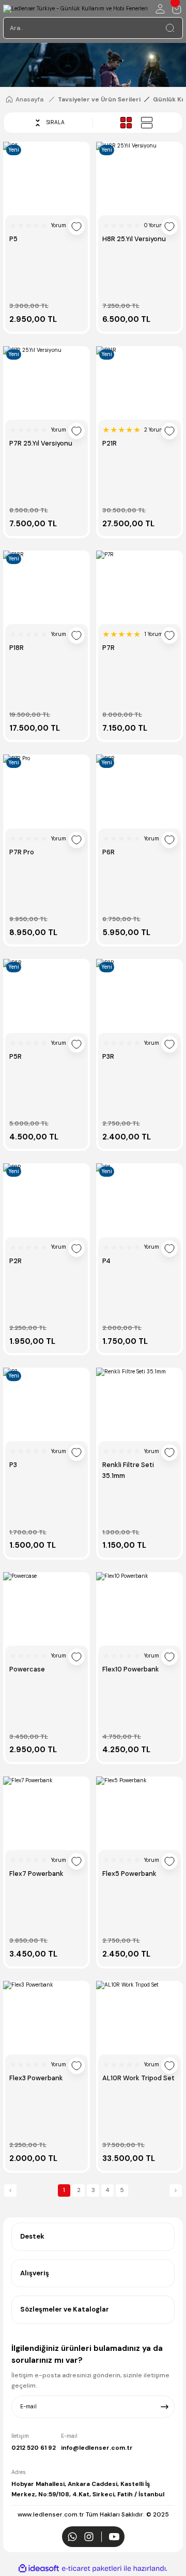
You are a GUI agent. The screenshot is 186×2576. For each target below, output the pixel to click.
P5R (16, 1056)
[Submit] (165, 2407)
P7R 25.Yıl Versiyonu (41, 443)
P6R (109, 852)
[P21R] (139, 381)
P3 (13, 1465)
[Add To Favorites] (76, 227)
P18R (17, 648)
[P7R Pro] (47, 790)
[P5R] (47, 994)
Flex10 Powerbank (131, 1669)
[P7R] (139, 586)
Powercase (27, 1669)
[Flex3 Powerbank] (47, 2016)
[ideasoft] (39, 2569)
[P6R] (139, 790)
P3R (108, 1056)
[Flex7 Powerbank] (47, 1812)
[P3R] (139, 994)
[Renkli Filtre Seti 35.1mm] (139, 1403)
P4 (106, 1261)
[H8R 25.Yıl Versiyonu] (139, 177)
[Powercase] (47, 1607)
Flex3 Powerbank (36, 2078)
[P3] (47, 1403)
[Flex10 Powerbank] (139, 1607)
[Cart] (177, 9)
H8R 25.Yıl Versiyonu (134, 239)
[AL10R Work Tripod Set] (139, 2016)
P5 (13, 239)
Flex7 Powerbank (36, 1874)
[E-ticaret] (92, 2568)
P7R (109, 648)
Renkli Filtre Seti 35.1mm (128, 1470)
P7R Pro (22, 852)
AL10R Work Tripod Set (138, 2078)
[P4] (139, 1198)
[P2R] (47, 1198)
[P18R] (47, 586)
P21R (110, 443)
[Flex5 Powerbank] (139, 1812)
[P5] (47, 177)
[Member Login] (160, 9)
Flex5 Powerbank (129, 1874)
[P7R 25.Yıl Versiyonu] (47, 381)
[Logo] (75, 9)
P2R (16, 1261)
